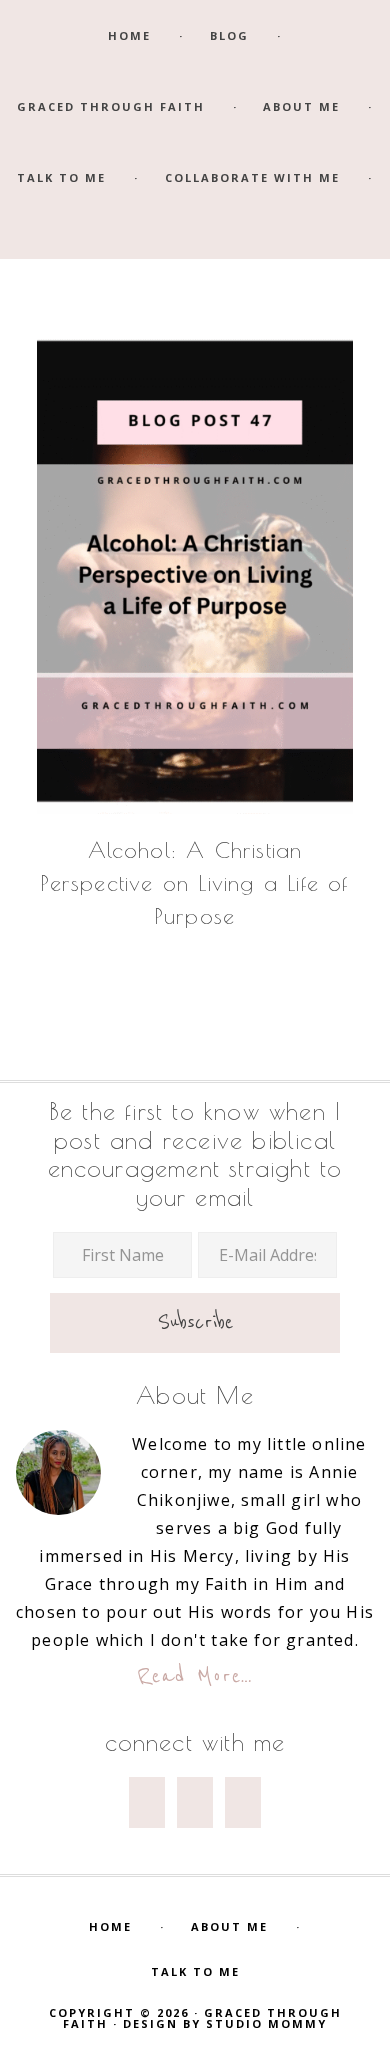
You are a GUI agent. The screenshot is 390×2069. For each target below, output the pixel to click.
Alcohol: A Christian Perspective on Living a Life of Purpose (194, 883)
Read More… (195, 1676)
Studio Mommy (266, 2023)
